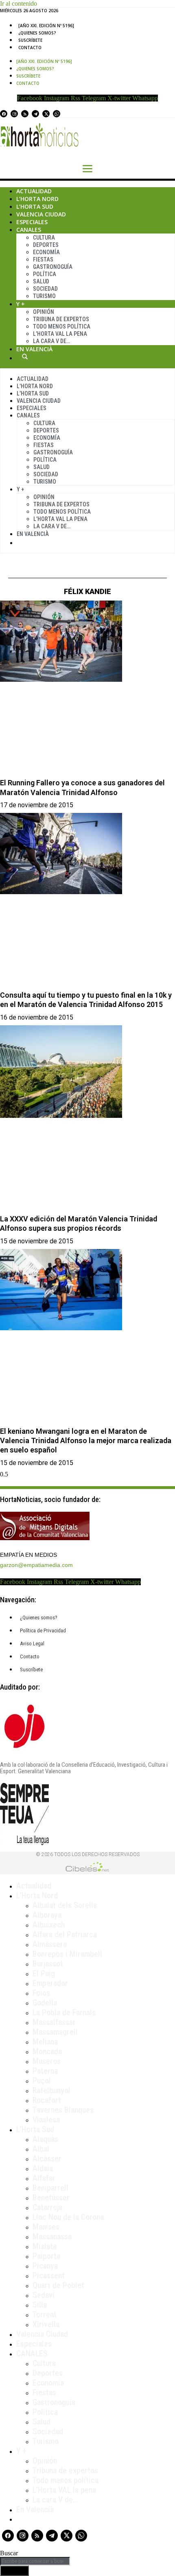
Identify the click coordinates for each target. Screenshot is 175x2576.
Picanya (45, 2266)
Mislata (45, 2246)
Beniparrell (50, 2188)
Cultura (44, 238)
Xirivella (46, 2324)
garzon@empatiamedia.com (36, 1565)
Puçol (42, 2081)
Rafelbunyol (51, 2090)
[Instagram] (14, 114)
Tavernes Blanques (63, 2110)
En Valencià (34, 349)
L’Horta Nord (37, 199)
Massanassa (52, 2237)
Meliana (45, 2042)
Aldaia (43, 2168)
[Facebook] (4, 114)
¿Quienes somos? (37, 33)
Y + (21, 304)
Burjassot (48, 1964)
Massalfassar (54, 2022)
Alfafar (44, 2178)
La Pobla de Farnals (64, 2012)
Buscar (25, 357)
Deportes (46, 245)
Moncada (47, 2051)
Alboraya (47, 1915)
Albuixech (49, 1925)
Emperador (50, 1983)
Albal (41, 2149)
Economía (46, 252)
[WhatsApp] (57, 114)
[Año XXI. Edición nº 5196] (46, 26)
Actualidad (34, 191)
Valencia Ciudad (41, 214)
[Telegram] (35, 114)
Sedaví (44, 2295)
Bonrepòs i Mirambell (67, 1954)
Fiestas (43, 259)
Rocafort (47, 2100)
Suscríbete (30, 40)
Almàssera (50, 1944)
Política (45, 274)
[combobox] (35, 2561)
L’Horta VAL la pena (64, 2490)
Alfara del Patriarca (65, 1934)
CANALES (32, 2353)
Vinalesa (46, 2120)
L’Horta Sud (35, 206)
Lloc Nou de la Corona (68, 2217)
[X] (46, 114)
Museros (47, 2061)
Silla (40, 2305)
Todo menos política (62, 326)
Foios (41, 1993)
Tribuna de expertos (61, 319)
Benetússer (51, 2198)
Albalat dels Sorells (65, 1905)
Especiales (32, 222)
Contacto (30, 48)
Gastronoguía (53, 267)
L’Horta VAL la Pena (60, 334)
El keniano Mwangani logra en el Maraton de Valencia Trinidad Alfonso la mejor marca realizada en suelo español (86, 1441)
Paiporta (46, 2256)
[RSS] (25, 114)
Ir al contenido (19, 3)
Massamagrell (55, 2032)
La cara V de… (51, 341)
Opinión (44, 312)
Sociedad (45, 289)
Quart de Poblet (58, 2285)
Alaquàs (45, 2139)
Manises (46, 2227)
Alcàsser (47, 2159)
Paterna (45, 2071)
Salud (41, 281)
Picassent (49, 2276)
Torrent (45, 2315)
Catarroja (47, 2207)
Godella (45, 2003)
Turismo (44, 296)
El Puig (44, 1973)
